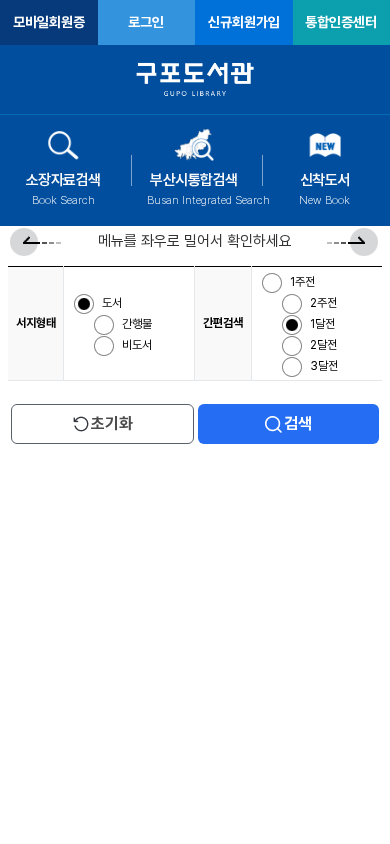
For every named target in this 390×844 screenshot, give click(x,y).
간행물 (138, 324)
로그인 (146, 22)
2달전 (325, 345)
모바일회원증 (49, 22)
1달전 (324, 324)
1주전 (304, 282)
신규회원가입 (244, 22)
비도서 (137, 345)
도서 (113, 303)
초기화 (112, 423)
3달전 (324, 366)
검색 (298, 423)
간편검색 (223, 323)
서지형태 (36, 323)
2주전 (325, 303)
